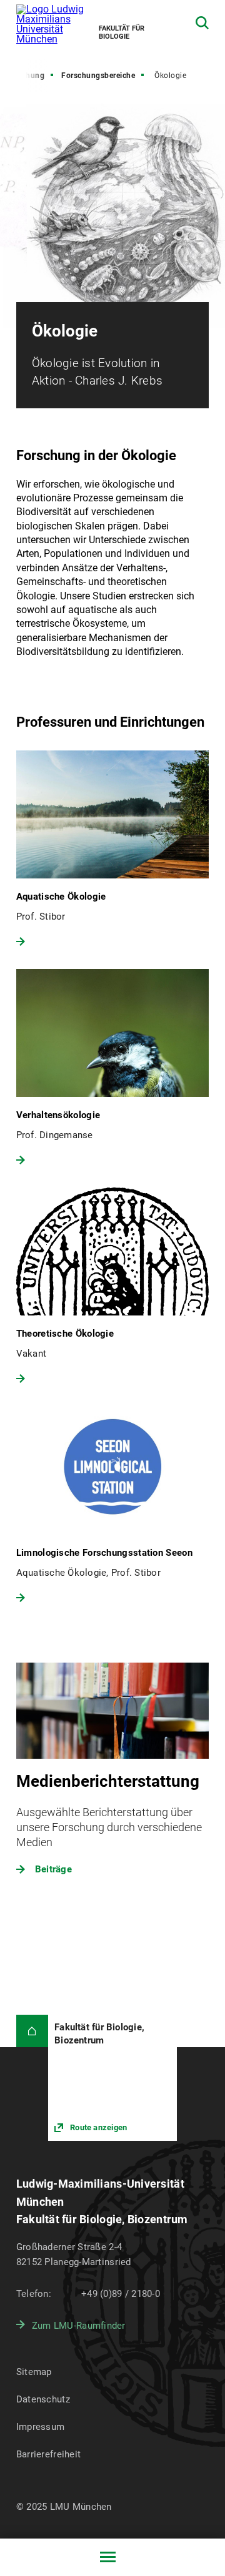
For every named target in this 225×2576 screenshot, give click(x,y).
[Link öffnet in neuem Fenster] (112, 2078)
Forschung (25, 76)
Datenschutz (43, 2399)
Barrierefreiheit (48, 2454)
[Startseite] (32, 2031)
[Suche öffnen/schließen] (202, 23)
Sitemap (34, 2372)
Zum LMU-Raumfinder (79, 2326)
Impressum (41, 2427)
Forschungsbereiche (98, 76)
